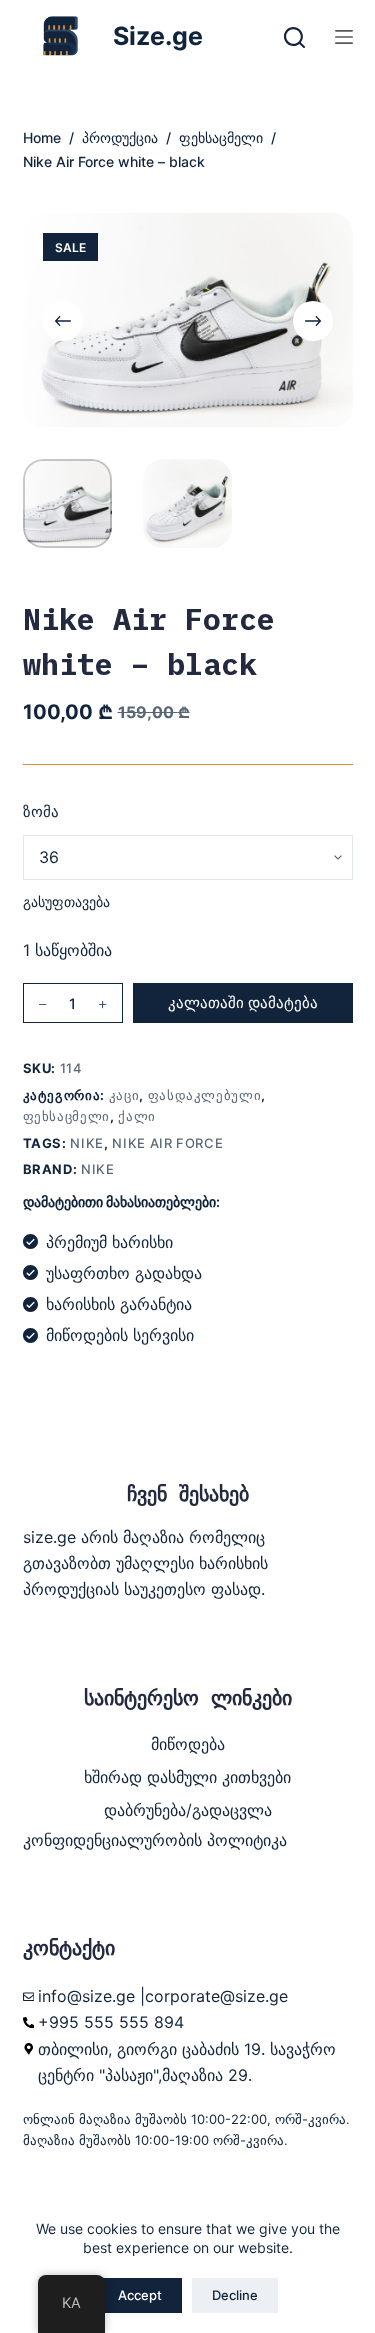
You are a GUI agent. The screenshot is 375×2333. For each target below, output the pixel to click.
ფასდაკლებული (205, 1095)
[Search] (294, 37)
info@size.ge (86, 1996)
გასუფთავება (66, 901)
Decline (235, 2295)
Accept (140, 2295)
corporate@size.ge (216, 1996)
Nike (87, 1143)
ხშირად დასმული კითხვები (187, 1777)
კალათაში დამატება (243, 1002)
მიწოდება (188, 1744)
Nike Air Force (167, 1143)
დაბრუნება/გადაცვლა (188, 1810)
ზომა (41, 811)
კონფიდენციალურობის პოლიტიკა (155, 1840)
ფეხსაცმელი (67, 1116)
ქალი (137, 1116)
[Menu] (344, 37)
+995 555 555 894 (111, 2022)
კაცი (124, 1095)
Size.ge (158, 36)
